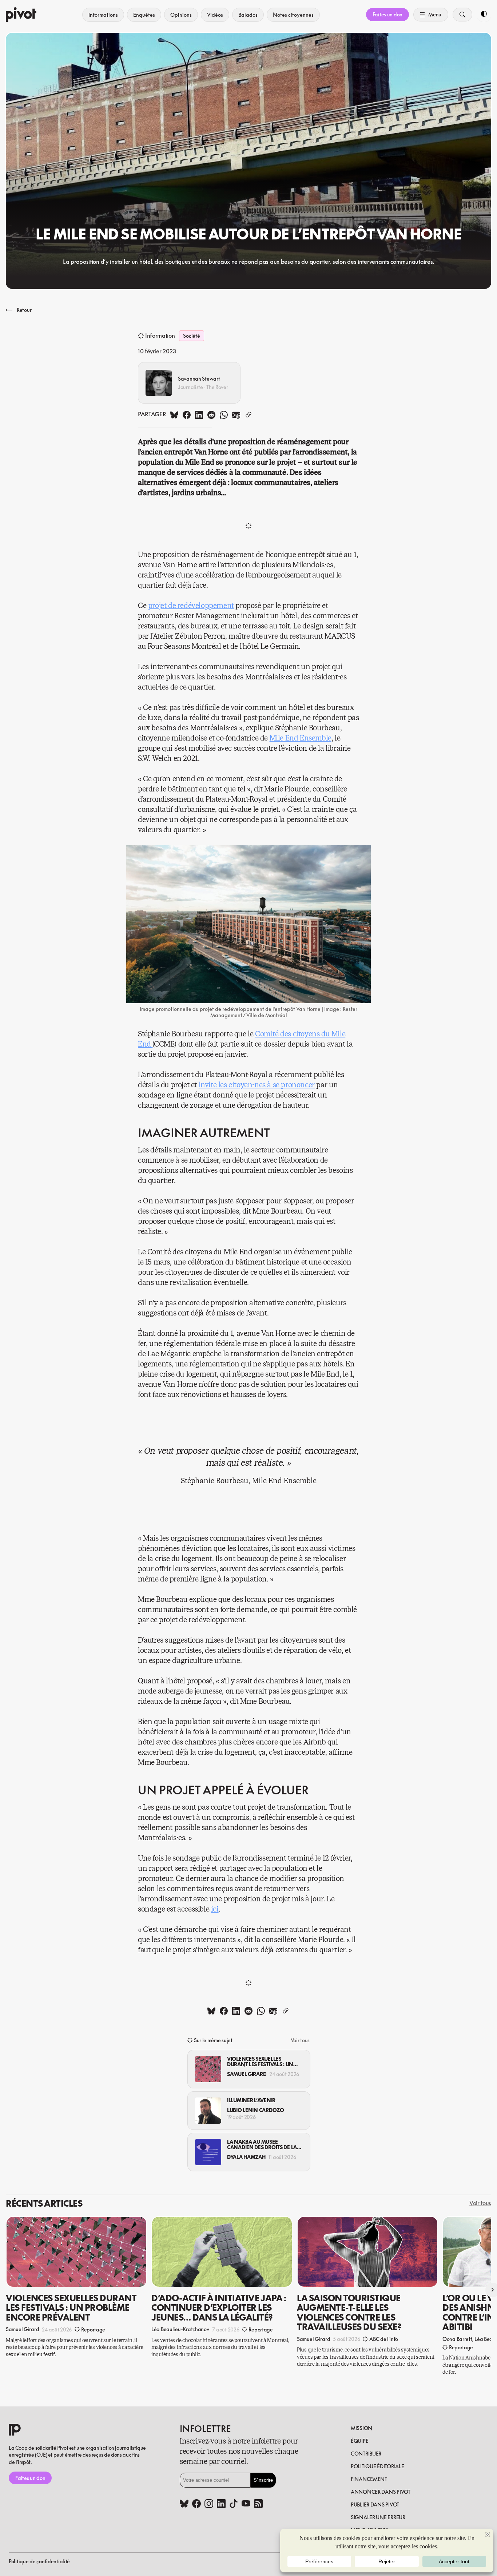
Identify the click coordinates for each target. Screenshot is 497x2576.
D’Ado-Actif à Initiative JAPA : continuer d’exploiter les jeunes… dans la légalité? (219, 2308)
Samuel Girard (247, 2074)
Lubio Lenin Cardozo (256, 2110)
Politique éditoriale (377, 2466)
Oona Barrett (457, 2339)
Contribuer (366, 2454)
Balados (248, 15)
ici (215, 1909)
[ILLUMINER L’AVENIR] (208, 2111)
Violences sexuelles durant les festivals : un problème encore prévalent (260, 2062)
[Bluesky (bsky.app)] (184, 2504)
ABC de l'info (384, 2339)
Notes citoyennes (293, 15)
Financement (369, 2479)
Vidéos (215, 15)
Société (191, 336)
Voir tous (300, 2040)
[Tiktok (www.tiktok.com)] (234, 2504)
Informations (103, 15)
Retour (24, 310)
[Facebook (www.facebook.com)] (196, 2504)
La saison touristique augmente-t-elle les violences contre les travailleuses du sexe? (349, 2312)
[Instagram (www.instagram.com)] (209, 2504)
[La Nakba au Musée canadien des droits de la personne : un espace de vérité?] (208, 2152)
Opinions (181, 15)
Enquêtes (144, 15)
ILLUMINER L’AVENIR (251, 2100)
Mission (361, 2428)
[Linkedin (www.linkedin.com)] (221, 2504)
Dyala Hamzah (246, 2157)
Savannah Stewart (199, 379)
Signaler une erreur (378, 2517)
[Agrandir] (361, 855)
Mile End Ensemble (301, 738)
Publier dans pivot (375, 2504)
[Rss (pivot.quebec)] (258, 2504)
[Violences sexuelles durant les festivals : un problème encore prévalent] (208, 2069)
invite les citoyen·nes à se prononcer (257, 1085)
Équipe (359, 2441)
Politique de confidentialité (39, 2561)
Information (160, 336)
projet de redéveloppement (191, 606)
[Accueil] (21, 15)
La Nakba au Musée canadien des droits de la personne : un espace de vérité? (262, 2145)
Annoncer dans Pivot (381, 2492)
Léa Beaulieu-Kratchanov (180, 2329)
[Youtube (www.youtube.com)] (246, 2504)
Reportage (93, 2329)
